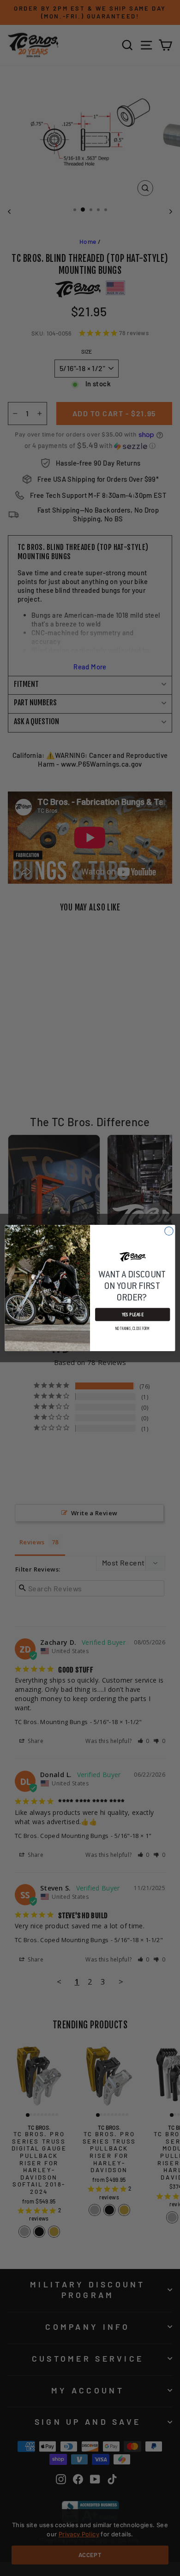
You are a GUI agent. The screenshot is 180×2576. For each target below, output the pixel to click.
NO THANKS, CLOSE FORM (133, 1329)
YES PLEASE (133, 1315)
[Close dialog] (169, 1231)
